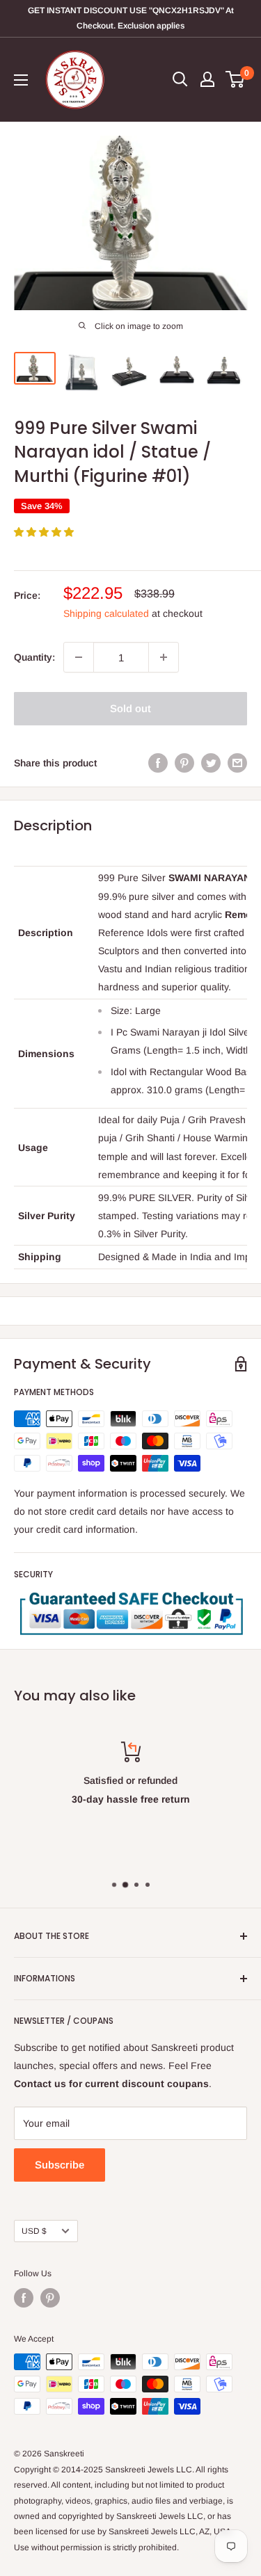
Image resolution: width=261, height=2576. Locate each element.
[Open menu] (21, 80)
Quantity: (34, 657)
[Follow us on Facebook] (24, 2298)
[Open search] (180, 79)
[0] (236, 79)
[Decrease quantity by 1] (79, 657)
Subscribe (60, 2165)
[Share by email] (237, 763)
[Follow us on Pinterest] (50, 2298)
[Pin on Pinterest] (184, 763)
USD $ (34, 2231)
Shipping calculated (106, 613)
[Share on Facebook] (158, 763)
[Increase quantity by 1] (164, 657)
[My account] (207, 79)
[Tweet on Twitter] (211, 763)
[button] (45, 532)
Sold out (130, 708)
